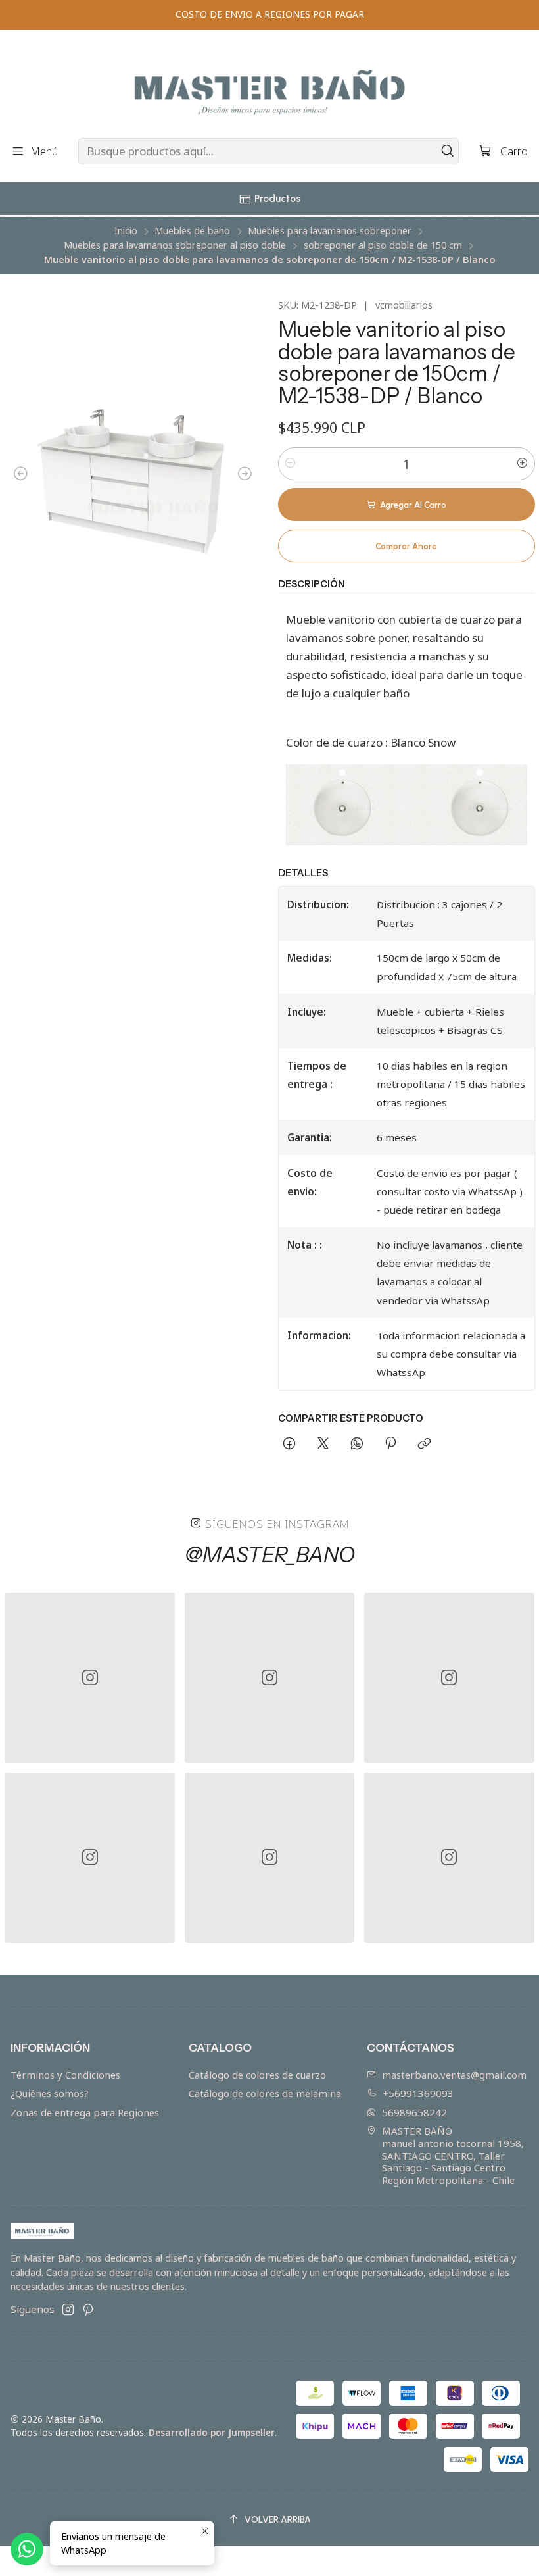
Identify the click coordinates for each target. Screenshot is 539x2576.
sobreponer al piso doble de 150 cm (383, 245)
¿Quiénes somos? (50, 2093)
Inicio (126, 231)
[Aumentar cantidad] (523, 464)
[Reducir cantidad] (291, 464)
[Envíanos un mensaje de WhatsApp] (27, 2549)
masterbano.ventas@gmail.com (454, 2075)
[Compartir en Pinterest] (390, 1444)
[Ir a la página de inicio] (269, 86)
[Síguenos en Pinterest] (88, 2309)
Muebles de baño (192, 231)
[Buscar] (448, 151)
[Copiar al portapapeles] (425, 1444)
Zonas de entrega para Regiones (85, 2112)
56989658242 (414, 2112)
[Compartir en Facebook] (290, 1444)
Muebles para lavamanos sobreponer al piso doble (175, 245)
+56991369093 (418, 2093)
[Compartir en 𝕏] (323, 1444)
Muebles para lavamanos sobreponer (330, 231)
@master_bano (270, 1555)
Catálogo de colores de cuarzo (257, 2075)
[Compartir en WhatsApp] (357, 1444)
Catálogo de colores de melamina (265, 2093)
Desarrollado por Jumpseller (212, 2432)
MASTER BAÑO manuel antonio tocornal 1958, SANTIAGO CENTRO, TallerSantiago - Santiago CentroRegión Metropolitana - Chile (453, 2155)
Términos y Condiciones (65, 2075)
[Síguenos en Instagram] (68, 2309)
